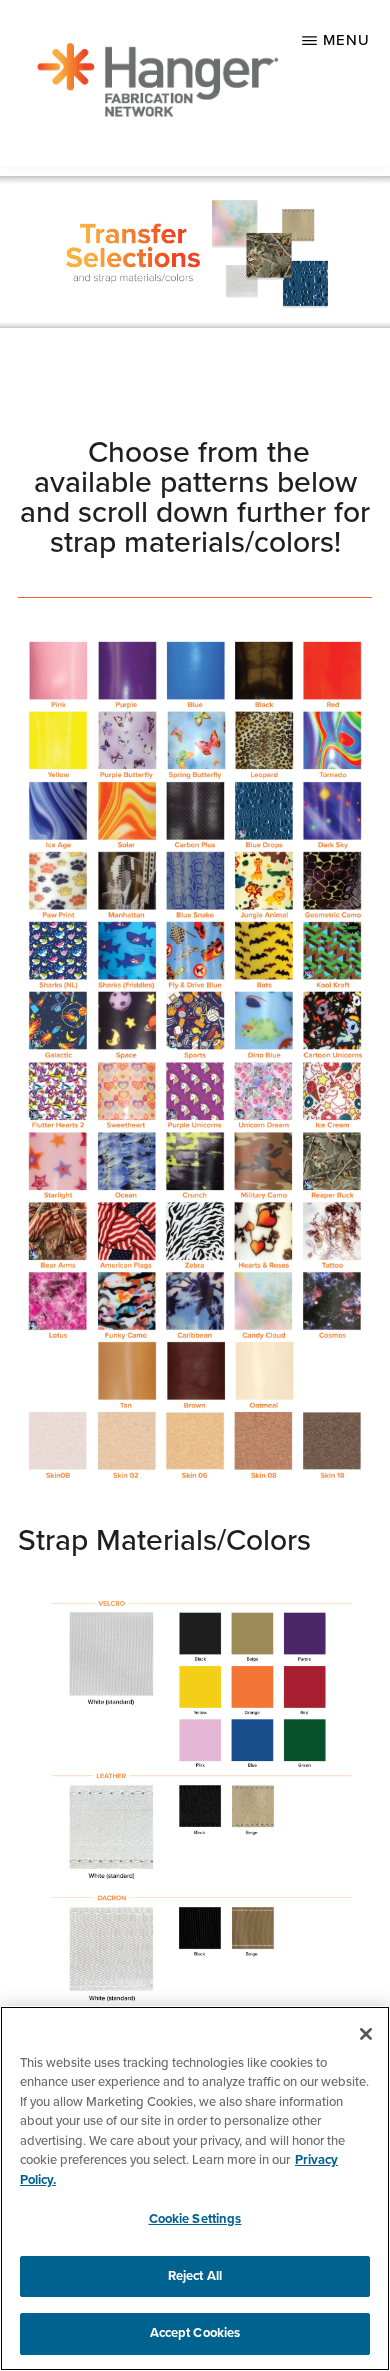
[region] (195, 2188)
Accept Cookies (195, 2333)
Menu (346, 40)
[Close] (366, 2034)
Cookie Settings (195, 2219)
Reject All (195, 2276)
